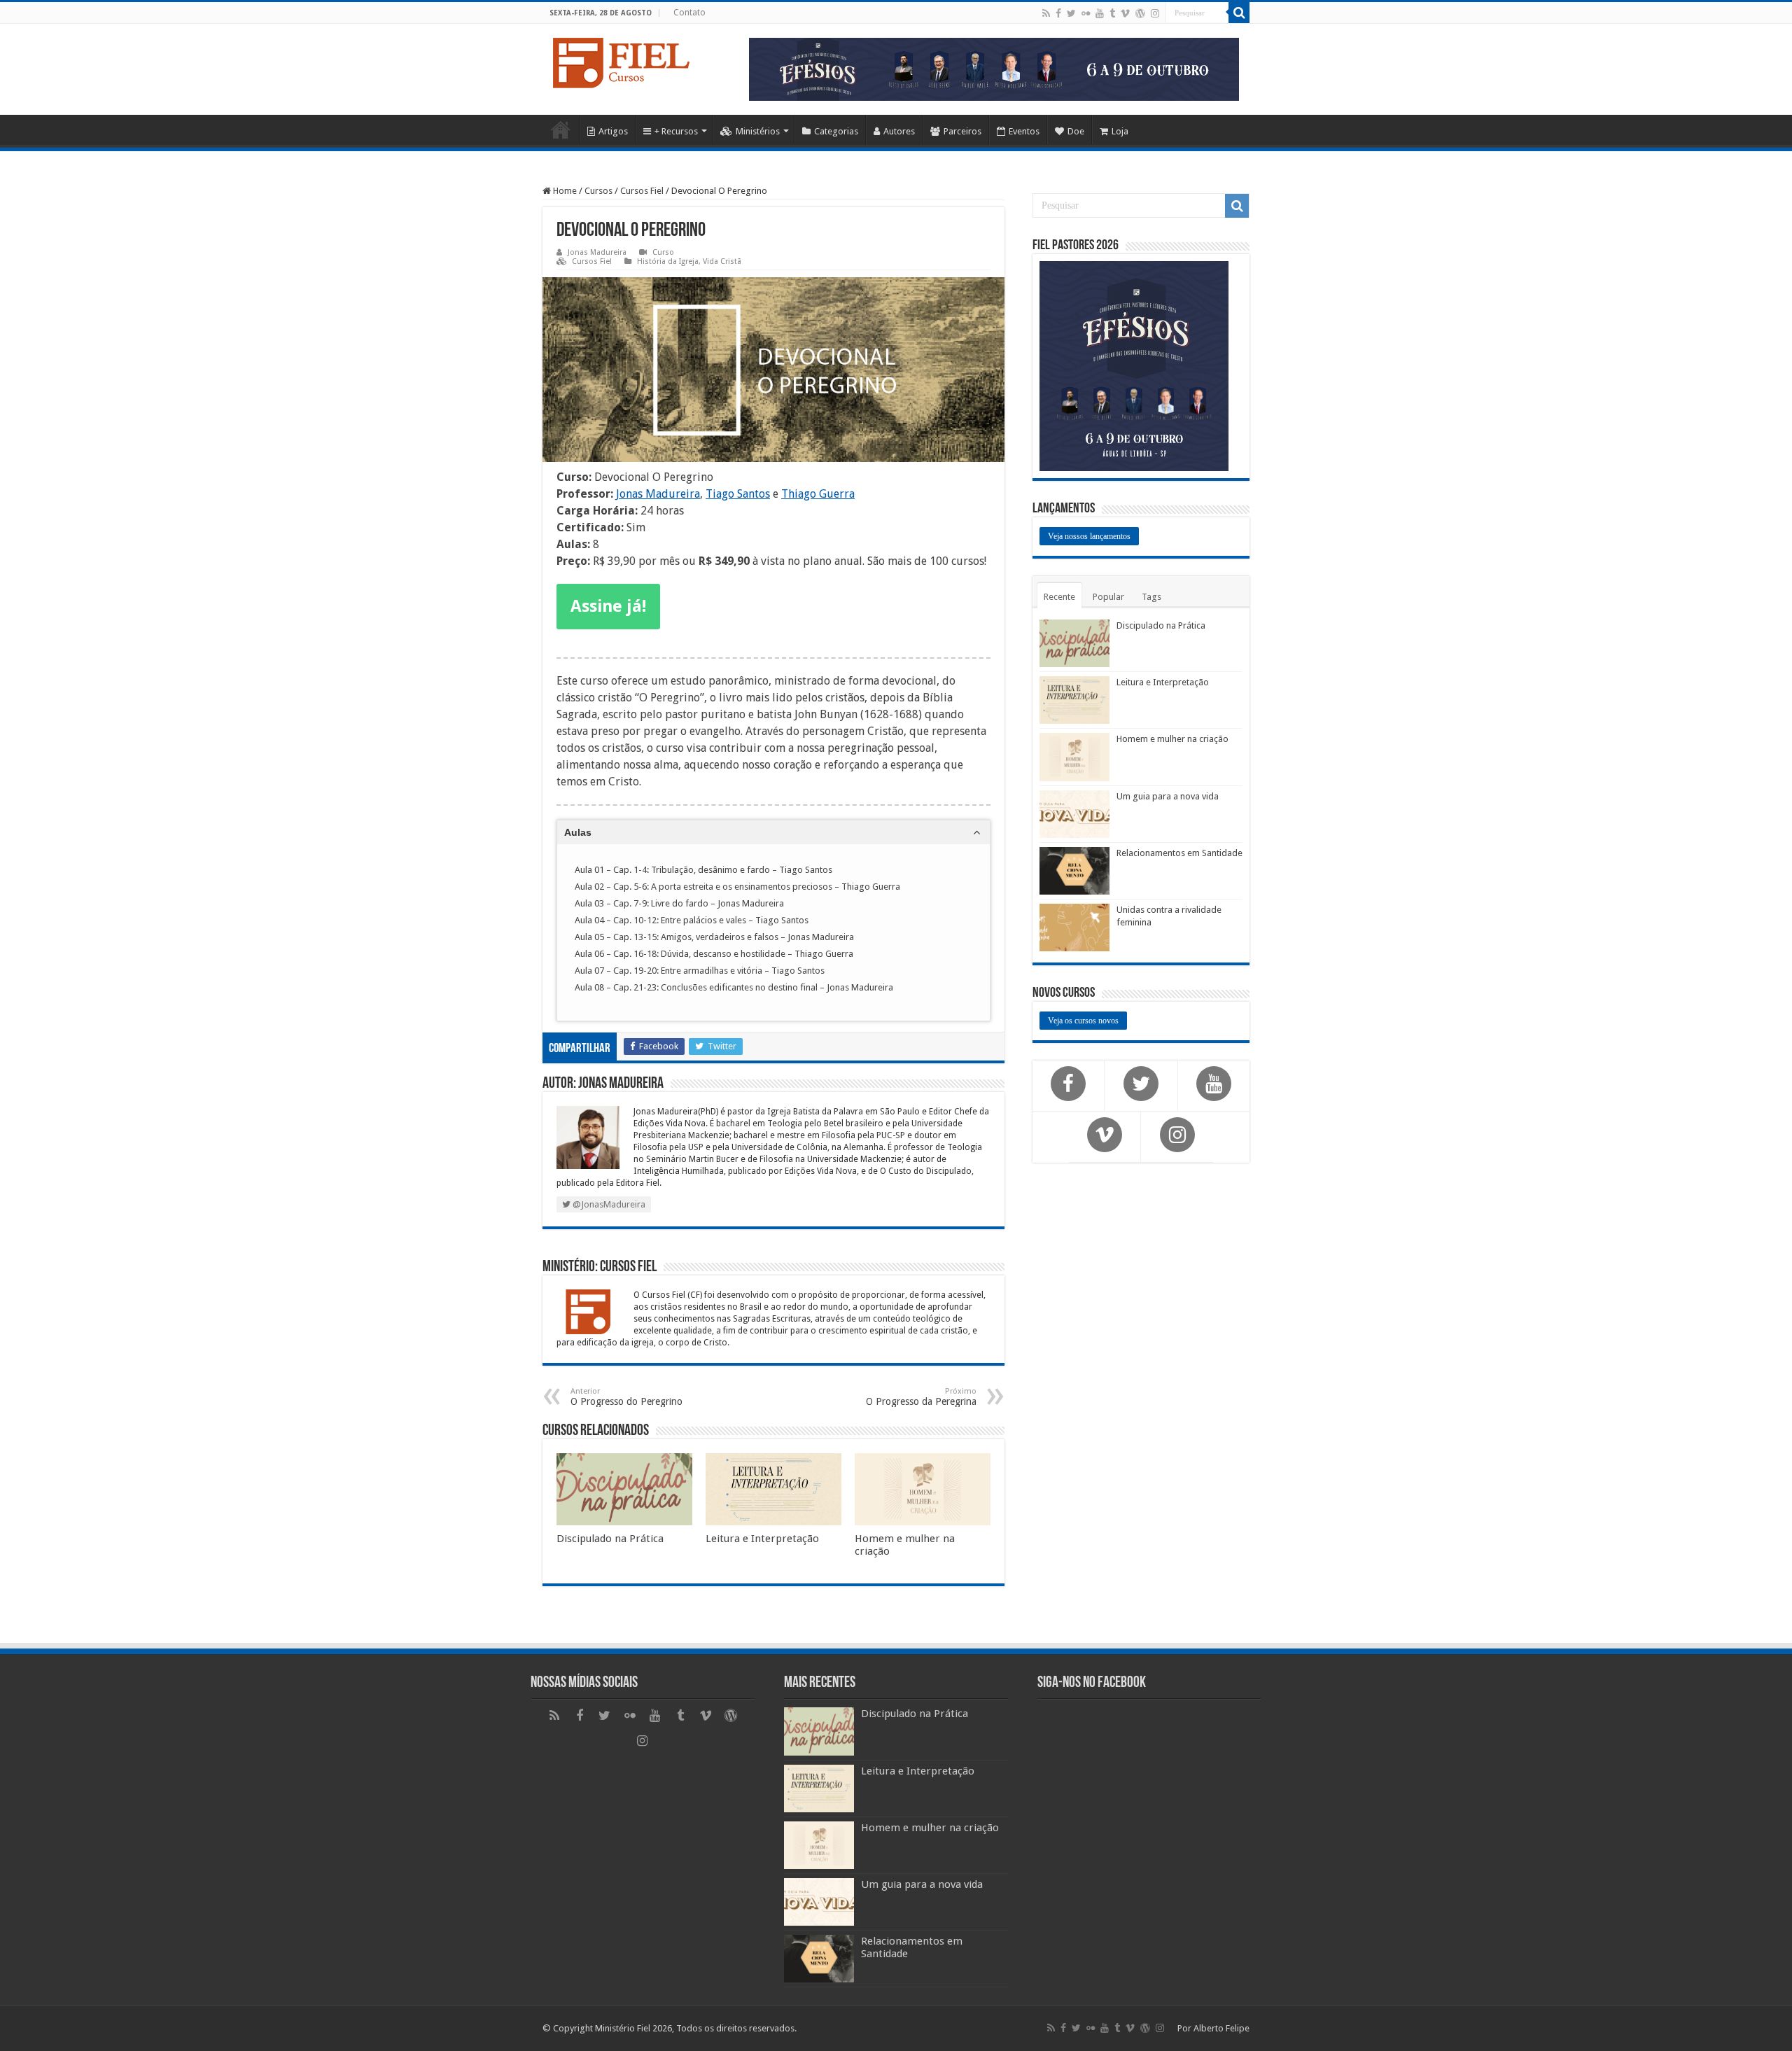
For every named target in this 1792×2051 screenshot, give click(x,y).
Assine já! (608, 606)
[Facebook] (1058, 13)
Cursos (598, 191)
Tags (1151, 597)
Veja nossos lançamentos (1089, 536)
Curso (663, 252)
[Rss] (1046, 13)
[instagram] (1155, 13)
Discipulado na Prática (610, 1539)
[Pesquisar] (1239, 13)
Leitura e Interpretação (762, 1539)
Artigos (613, 131)
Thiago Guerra (818, 494)
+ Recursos (676, 131)
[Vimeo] (1125, 13)
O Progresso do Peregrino (626, 1397)
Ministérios (758, 131)
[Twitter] (1071, 13)
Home (561, 129)
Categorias (836, 131)
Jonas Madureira (597, 252)
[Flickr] (1086, 13)
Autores (899, 131)
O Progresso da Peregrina (921, 1397)
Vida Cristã (722, 261)
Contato (689, 13)
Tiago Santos (738, 494)
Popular (1108, 597)
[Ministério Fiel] (623, 60)
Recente (1059, 597)
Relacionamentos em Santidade (1179, 853)
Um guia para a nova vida (1168, 796)
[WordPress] (1140, 13)
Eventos (1024, 131)
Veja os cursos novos (1083, 1021)
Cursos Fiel (642, 191)
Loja (1120, 131)
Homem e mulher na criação (1172, 739)
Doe (1076, 131)
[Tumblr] (1112, 13)
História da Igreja (668, 261)
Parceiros (962, 131)
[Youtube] (1100, 13)
